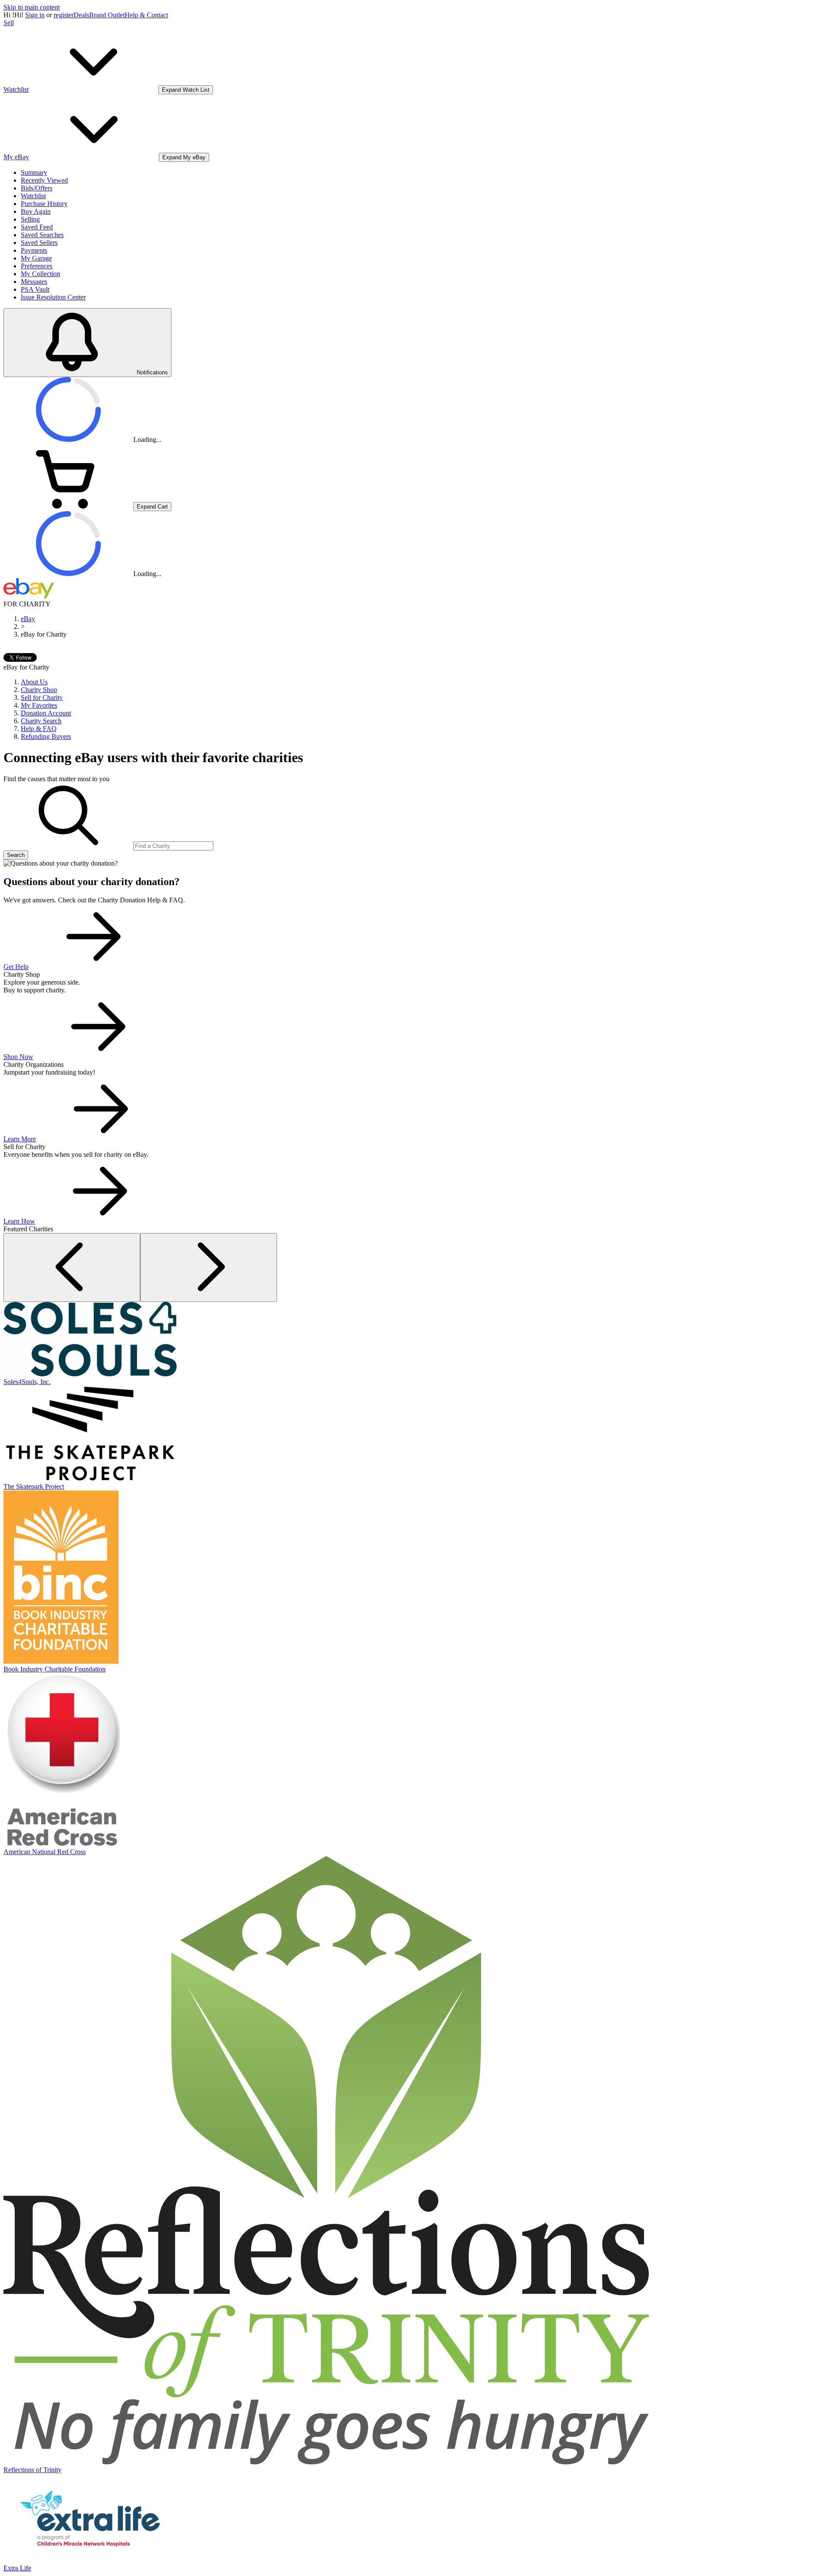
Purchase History (44, 204)
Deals (81, 15)
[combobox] (173, 846)
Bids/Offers (37, 188)
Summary (34, 172)
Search (16, 855)
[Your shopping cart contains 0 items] (68, 506)
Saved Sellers (39, 243)
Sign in (35, 15)
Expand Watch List (186, 90)
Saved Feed (37, 227)
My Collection (40, 274)
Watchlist (33, 196)
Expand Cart (152, 507)
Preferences (37, 266)
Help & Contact (146, 15)
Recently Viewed (44, 180)
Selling (30, 219)
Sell (9, 23)
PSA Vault (35, 289)
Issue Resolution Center (53, 297)
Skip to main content (32, 7)
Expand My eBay (184, 157)
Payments (34, 250)
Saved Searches (42, 235)
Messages (34, 282)
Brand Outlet (107, 15)
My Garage (36, 258)
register (64, 15)
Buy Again (36, 211)
